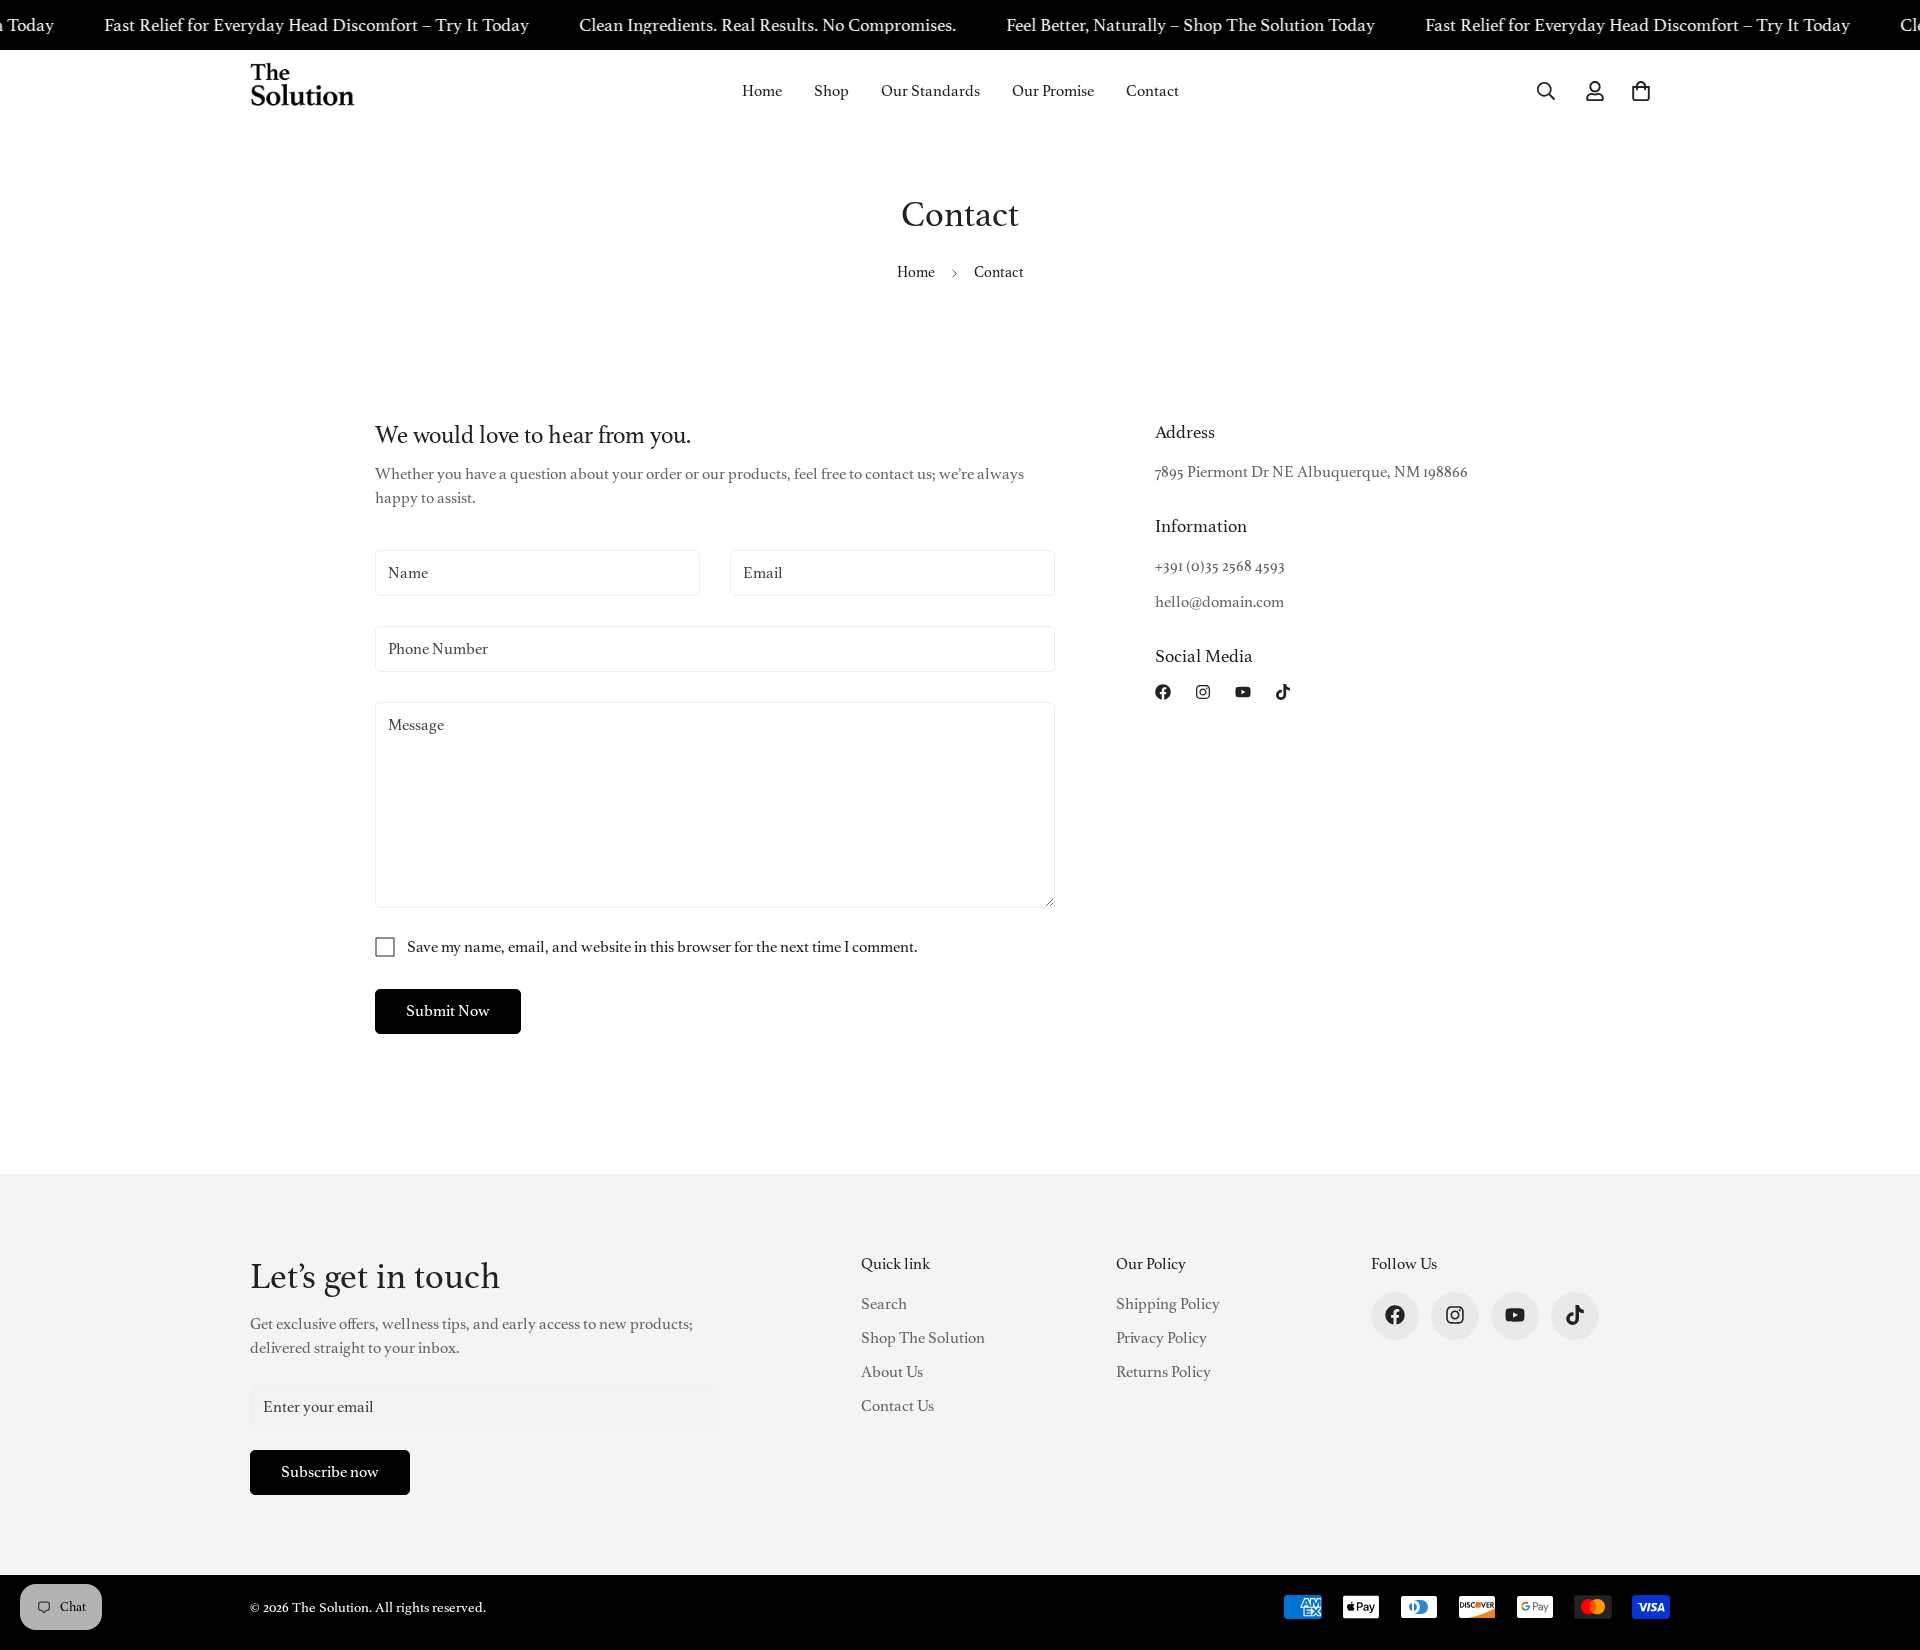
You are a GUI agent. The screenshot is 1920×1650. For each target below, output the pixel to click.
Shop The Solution (923, 1337)
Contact (1152, 91)
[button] (1641, 91)
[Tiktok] (1283, 692)
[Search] (1546, 91)
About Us (892, 1371)
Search (884, 1303)
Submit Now (448, 1011)
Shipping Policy (1168, 1303)
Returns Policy (1163, 1371)
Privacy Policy (1161, 1337)
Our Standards (930, 91)
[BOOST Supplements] (302, 90)
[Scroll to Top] (1881, 1541)
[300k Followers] (1163, 692)
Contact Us (897, 1405)
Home (762, 91)
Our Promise (1053, 91)
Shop (831, 91)
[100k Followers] (1203, 692)
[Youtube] (1243, 692)
